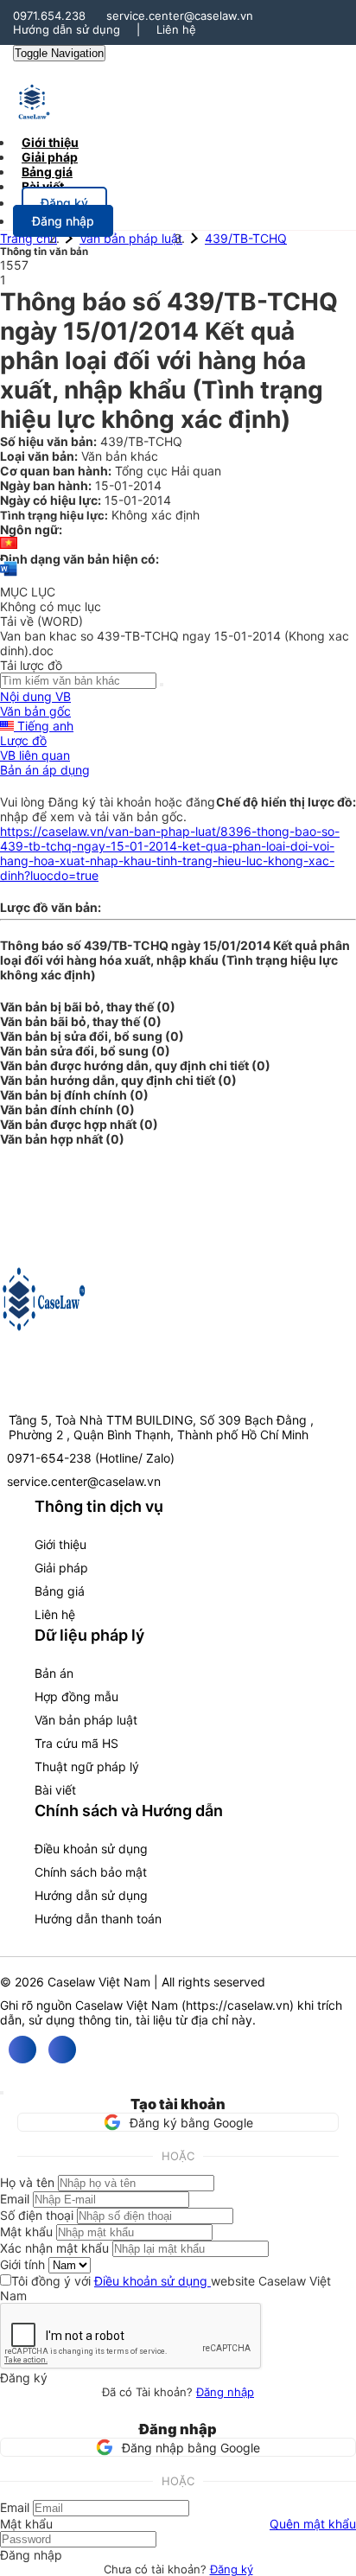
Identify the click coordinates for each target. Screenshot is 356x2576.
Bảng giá (60, 1591)
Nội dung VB (35, 696)
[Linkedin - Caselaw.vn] (62, 2050)
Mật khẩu (26, 2232)
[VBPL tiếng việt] (9, 544)
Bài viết (43, 186)
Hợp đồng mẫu (76, 1696)
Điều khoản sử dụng (91, 1849)
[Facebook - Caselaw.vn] (22, 2050)
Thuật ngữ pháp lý (87, 1766)
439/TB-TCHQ (246, 238)
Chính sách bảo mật (91, 1872)
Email (15, 2199)
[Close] (2, 2093)
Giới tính (22, 2264)
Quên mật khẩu (313, 2524)
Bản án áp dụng (45, 770)
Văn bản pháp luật (131, 238)
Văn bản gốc (35, 711)
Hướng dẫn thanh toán (98, 1919)
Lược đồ (23, 740)
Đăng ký (232, 2569)
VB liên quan (35, 755)
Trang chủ (29, 238)
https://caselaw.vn (238, 2005)
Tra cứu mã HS (76, 1743)
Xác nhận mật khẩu (54, 2248)
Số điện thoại (37, 2215)
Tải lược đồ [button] (31, 665)
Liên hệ (176, 29)
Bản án (54, 1673)
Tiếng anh (44, 726)
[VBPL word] (9, 577)
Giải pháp (61, 1568)
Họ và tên (27, 2182)
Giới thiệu (60, 1544)
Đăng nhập (225, 2392)
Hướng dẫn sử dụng (67, 29)
